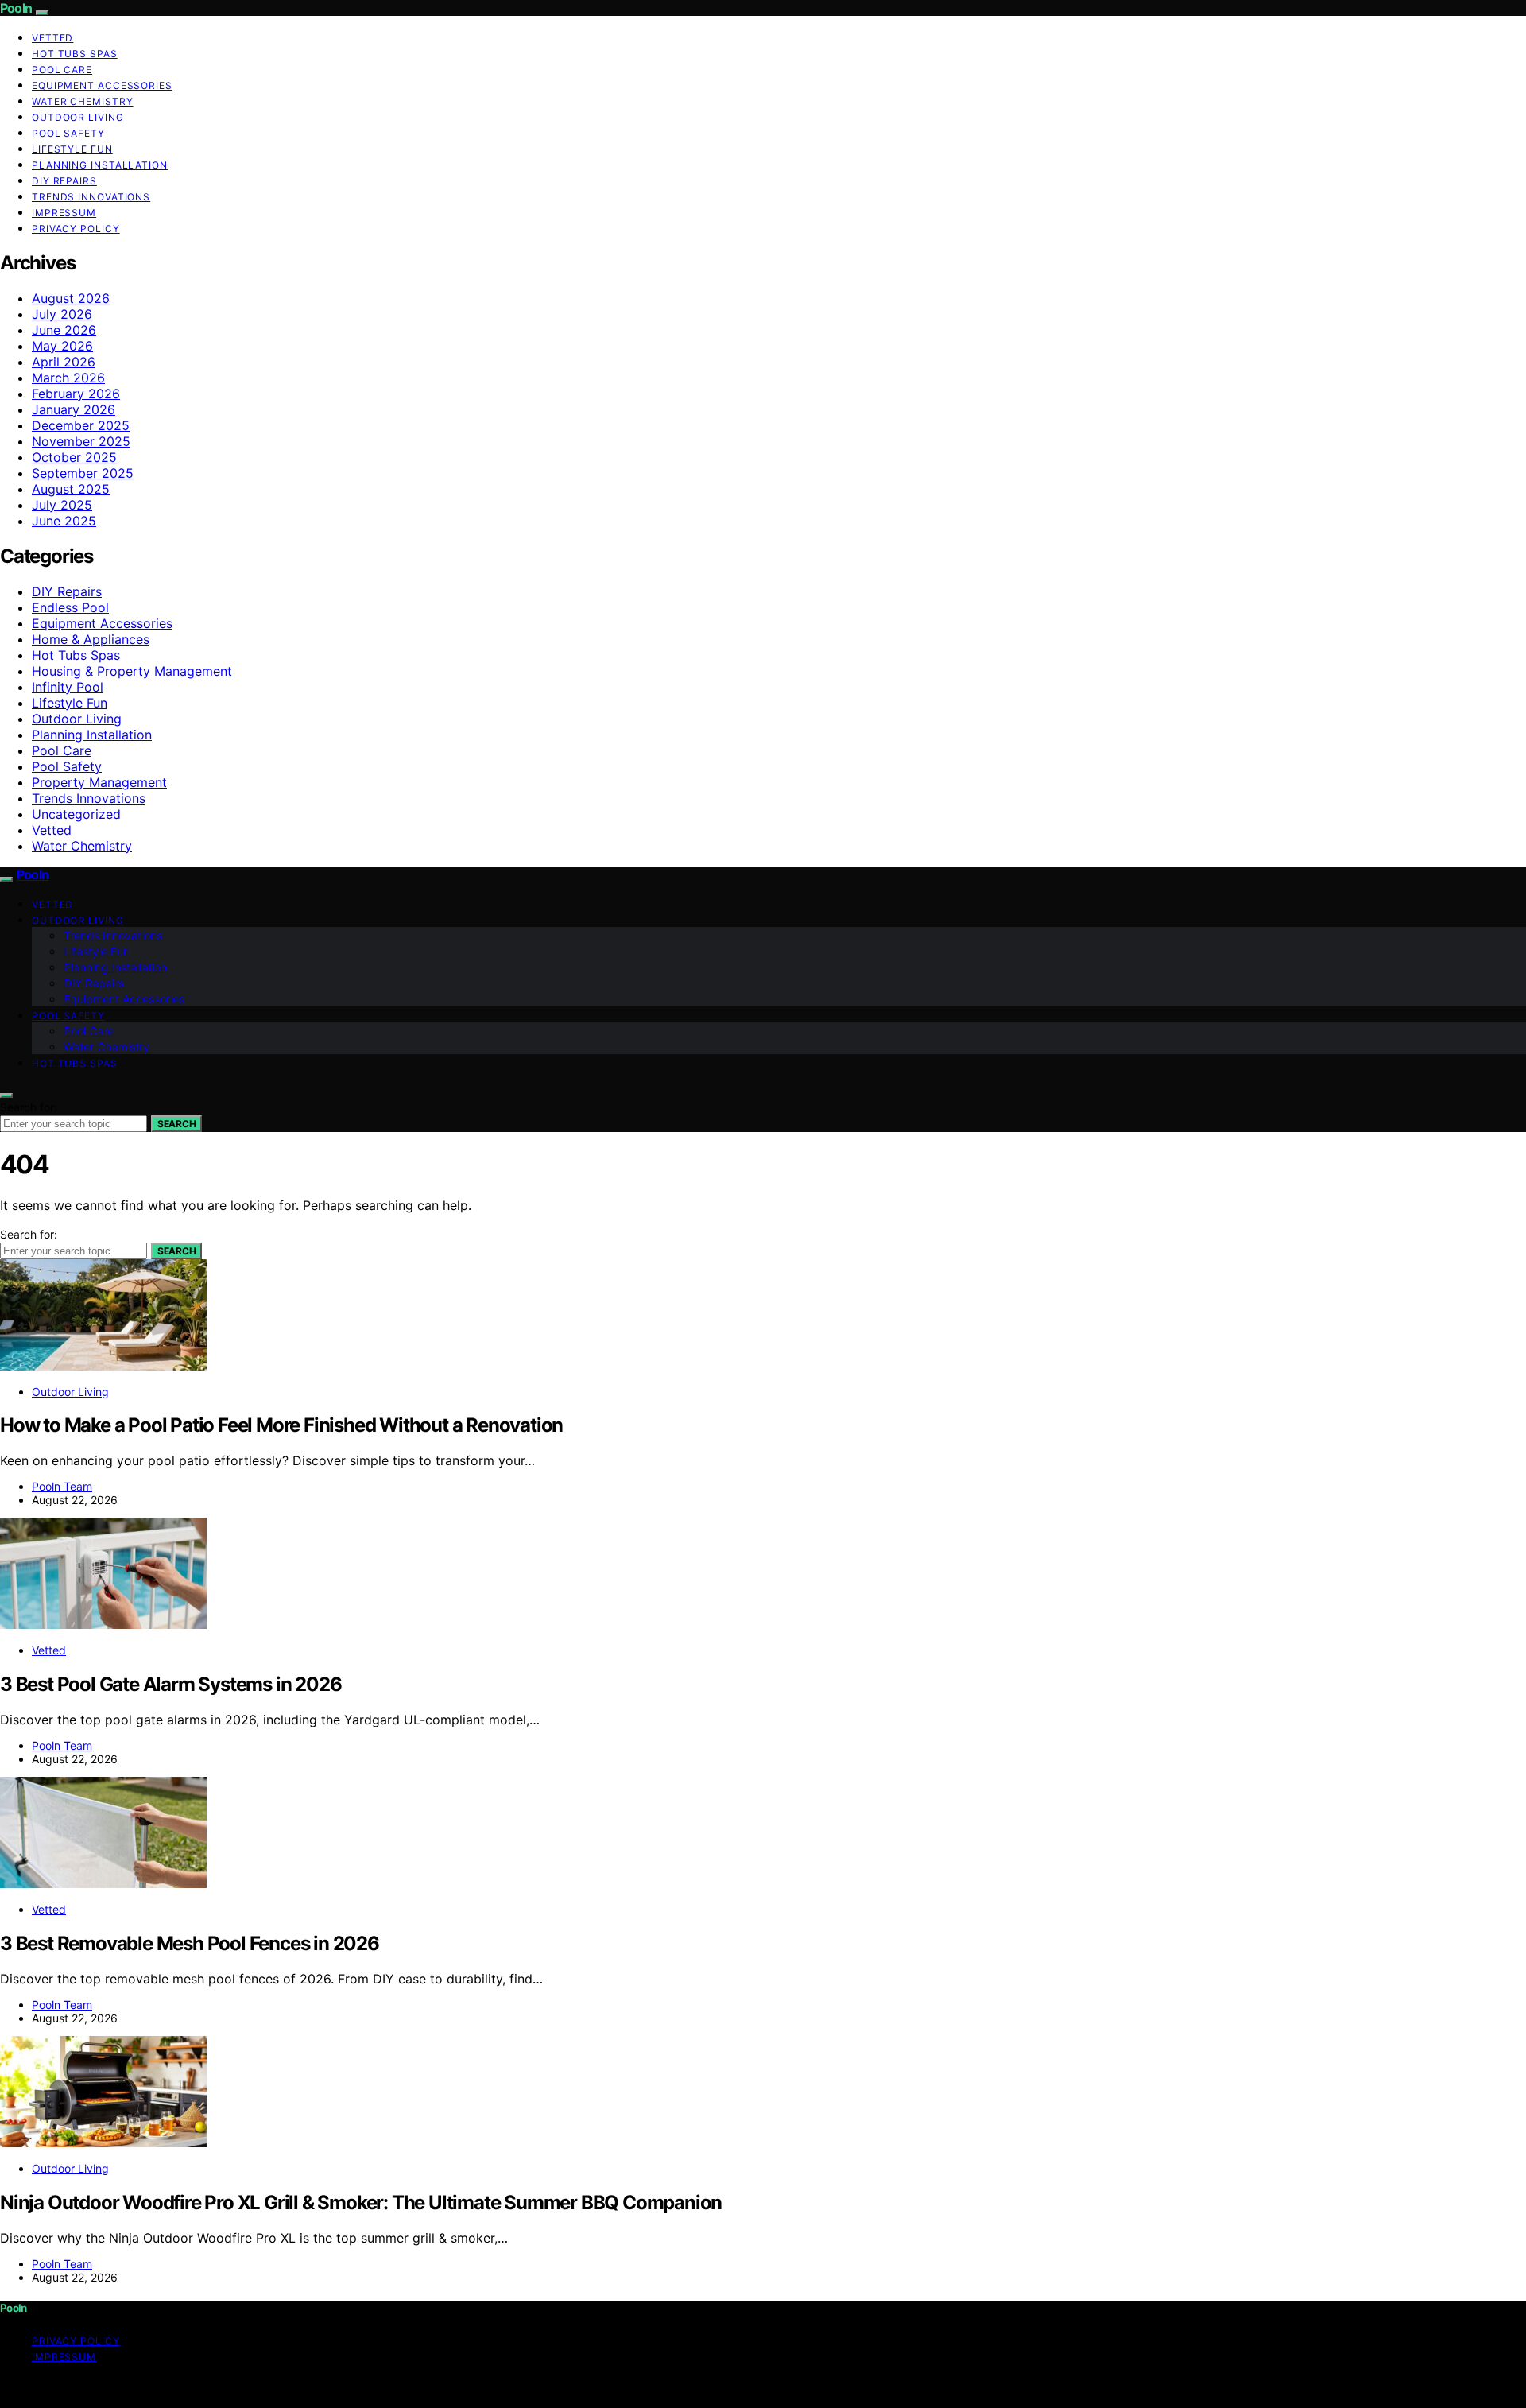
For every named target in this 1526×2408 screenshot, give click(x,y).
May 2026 (62, 346)
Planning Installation (100, 165)
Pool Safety (68, 133)
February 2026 (76, 394)
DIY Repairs (64, 181)
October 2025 (74, 457)
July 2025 (62, 505)
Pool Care (62, 70)
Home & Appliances (91, 639)
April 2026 (64, 362)
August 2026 (71, 298)
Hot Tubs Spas (75, 54)
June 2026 (64, 330)
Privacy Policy (76, 229)
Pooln (16, 8)
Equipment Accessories (102, 85)
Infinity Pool (68, 687)
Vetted (52, 38)
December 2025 (81, 425)
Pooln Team (62, 1486)
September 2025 (83, 473)
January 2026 (74, 409)
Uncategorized (76, 814)
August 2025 (71, 489)
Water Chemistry (83, 101)
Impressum (64, 213)
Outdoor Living (78, 117)
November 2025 (81, 441)
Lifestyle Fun (72, 149)
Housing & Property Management (132, 671)
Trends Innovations (91, 197)
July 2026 (62, 314)
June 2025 (64, 521)
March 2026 (68, 378)
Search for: (29, 1107)
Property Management (99, 782)
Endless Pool (70, 607)
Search (176, 1124)
